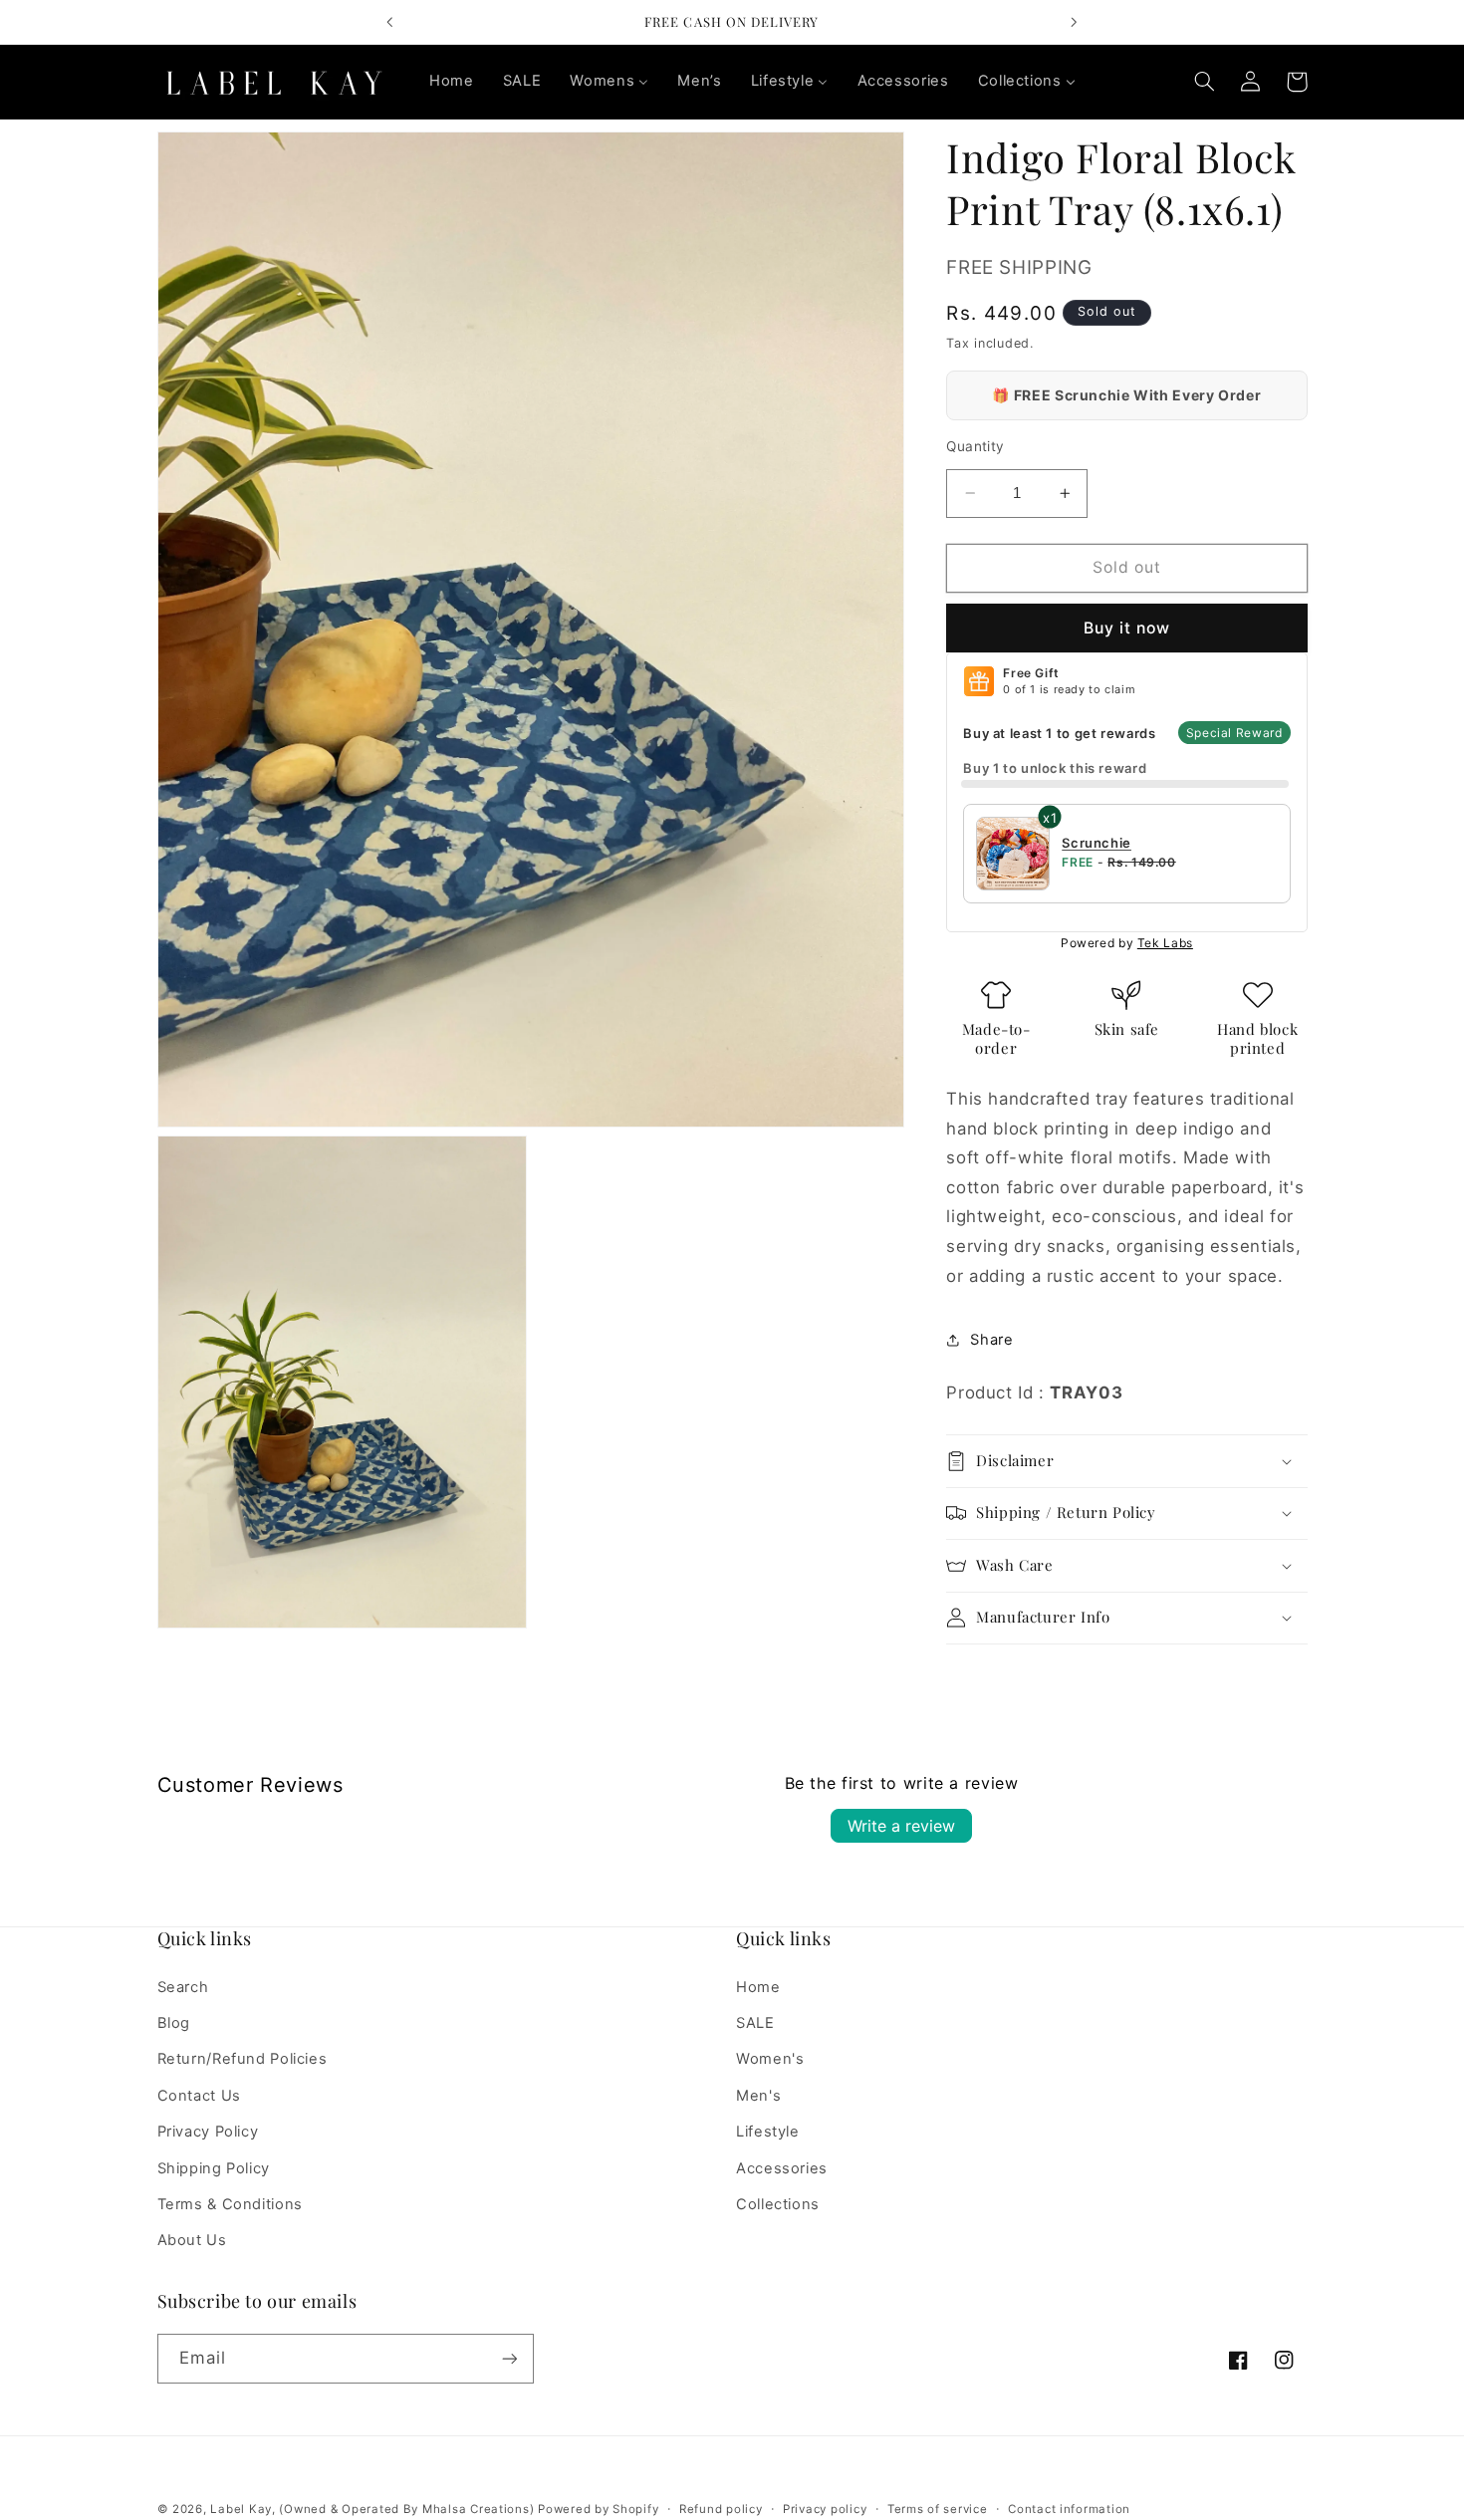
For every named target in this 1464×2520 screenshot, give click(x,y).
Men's (758, 2095)
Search (183, 1986)
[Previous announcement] (390, 22)
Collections (778, 2203)
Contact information (1069, 2509)
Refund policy (721, 2509)
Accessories (782, 2167)
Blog (174, 2022)
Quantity (975, 446)
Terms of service (938, 2509)
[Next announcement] (1074, 22)
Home (758, 1986)
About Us (192, 2240)
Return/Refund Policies (243, 2059)
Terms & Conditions (230, 2203)
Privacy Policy (208, 2132)
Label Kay (241, 2509)
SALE (755, 2022)
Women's (770, 2059)
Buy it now (1127, 628)
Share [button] (991, 1340)
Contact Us (199, 2095)
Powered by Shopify (598, 2509)
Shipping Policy (214, 2167)
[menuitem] (451, 82)
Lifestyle (768, 2132)
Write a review (901, 1826)
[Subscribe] (509, 2359)
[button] (1205, 82)
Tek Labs (1165, 943)
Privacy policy (825, 2509)
